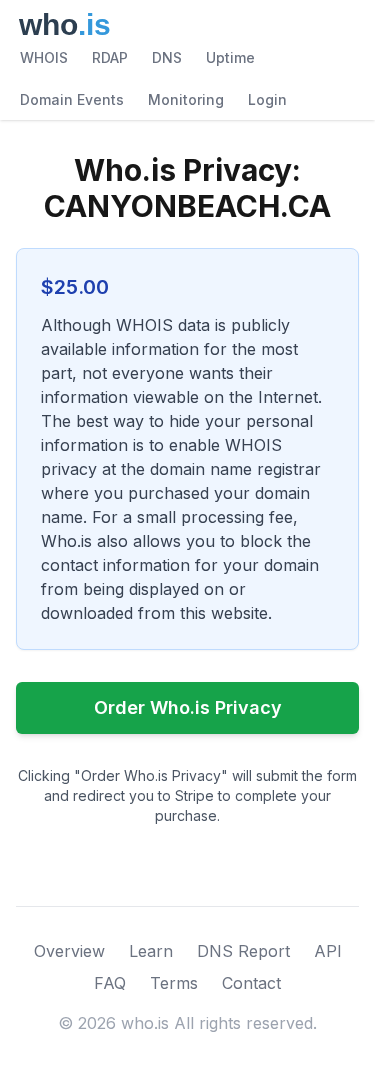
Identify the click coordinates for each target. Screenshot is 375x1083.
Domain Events (72, 99)
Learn (151, 951)
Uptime (230, 57)
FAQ (110, 983)
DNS (167, 57)
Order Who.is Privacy (188, 707)
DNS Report (243, 951)
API (328, 951)
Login (267, 99)
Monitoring (186, 99)
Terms (174, 983)
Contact (251, 983)
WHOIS (44, 57)
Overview (69, 951)
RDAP (110, 57)
